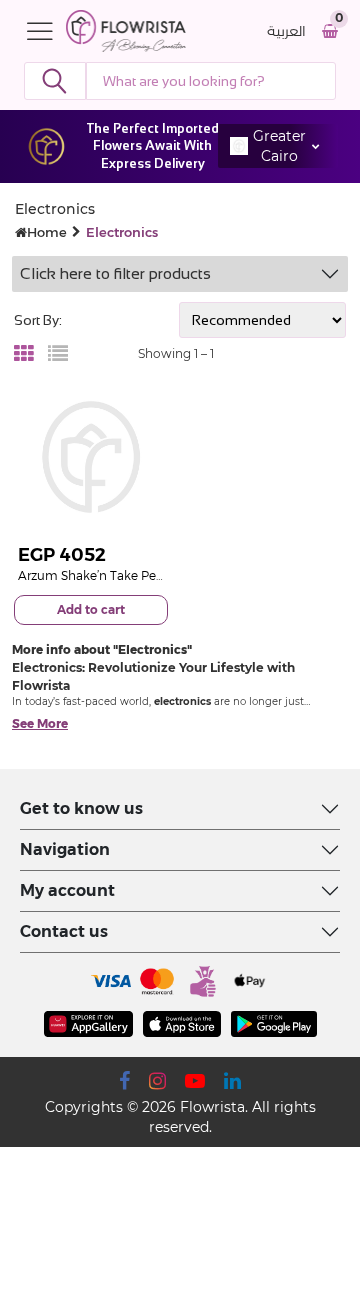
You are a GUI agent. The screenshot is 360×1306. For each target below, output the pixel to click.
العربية (286, 31)
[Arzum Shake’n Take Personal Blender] (91, 457)
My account (67, 890)
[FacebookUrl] (124, 1081)
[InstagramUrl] (157, 1081)
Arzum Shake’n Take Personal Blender (128, 575)
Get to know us (81, 808)
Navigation (65, 849)
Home (47, 232)
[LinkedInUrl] (232, 1081)
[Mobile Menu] (45, 31)
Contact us (64, 931)
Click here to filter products (115, 273)
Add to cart (91, 609)
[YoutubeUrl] (195, 1081)
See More (40, 723)
